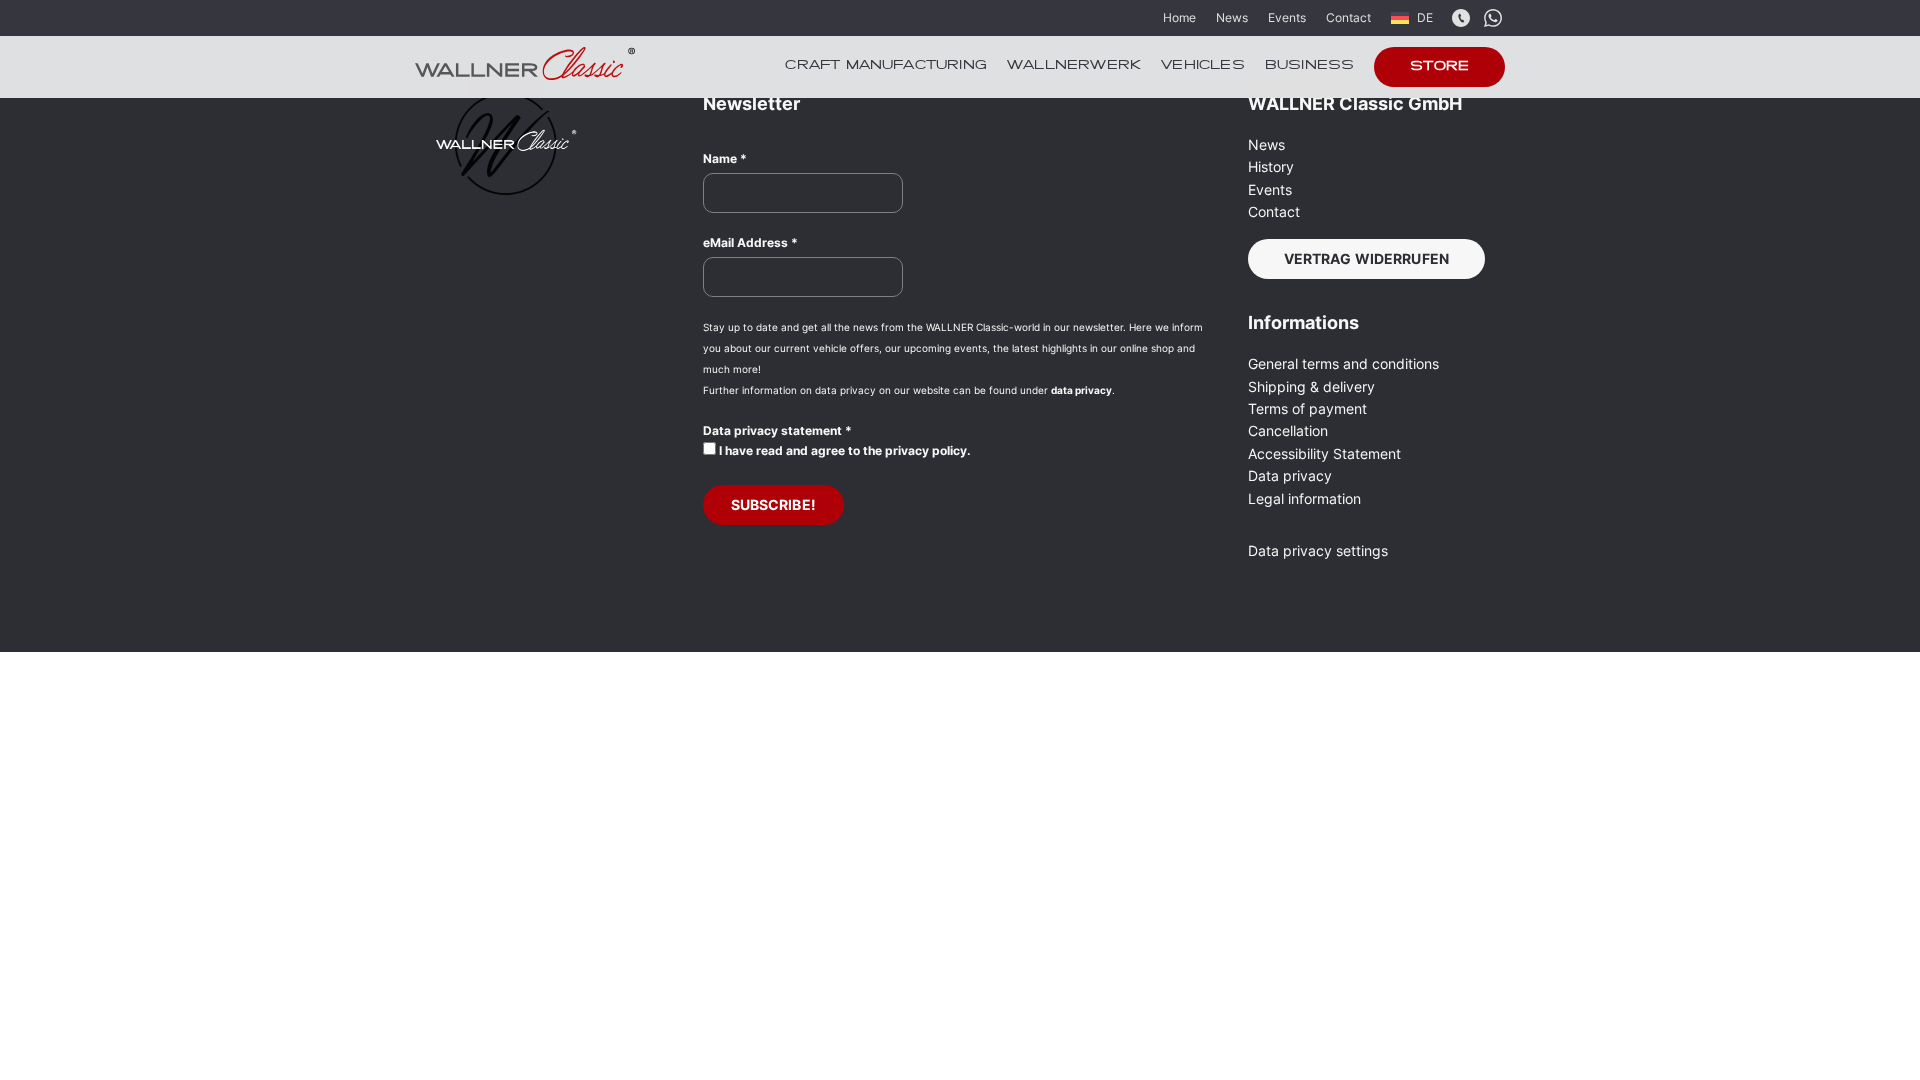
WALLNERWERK (1074, 66)
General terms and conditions (1343, 363)
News (1232, 17)
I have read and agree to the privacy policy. (843, 450)
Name (725, 158)
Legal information (1304, 498)
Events (1287, 17)
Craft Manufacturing (886, 66)
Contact (1348, 17)
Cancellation (1288, 430)
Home (1179, 17)
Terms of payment (1307, 408)
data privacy (1081, 390)
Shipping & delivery (1311, 386)
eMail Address (750, 242)
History (1271, 166)
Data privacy (1290, 475)
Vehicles (1203, 66)
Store (1439, 67)
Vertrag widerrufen (1367, 258)
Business (1310, 66)
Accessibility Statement (1324, 453)
